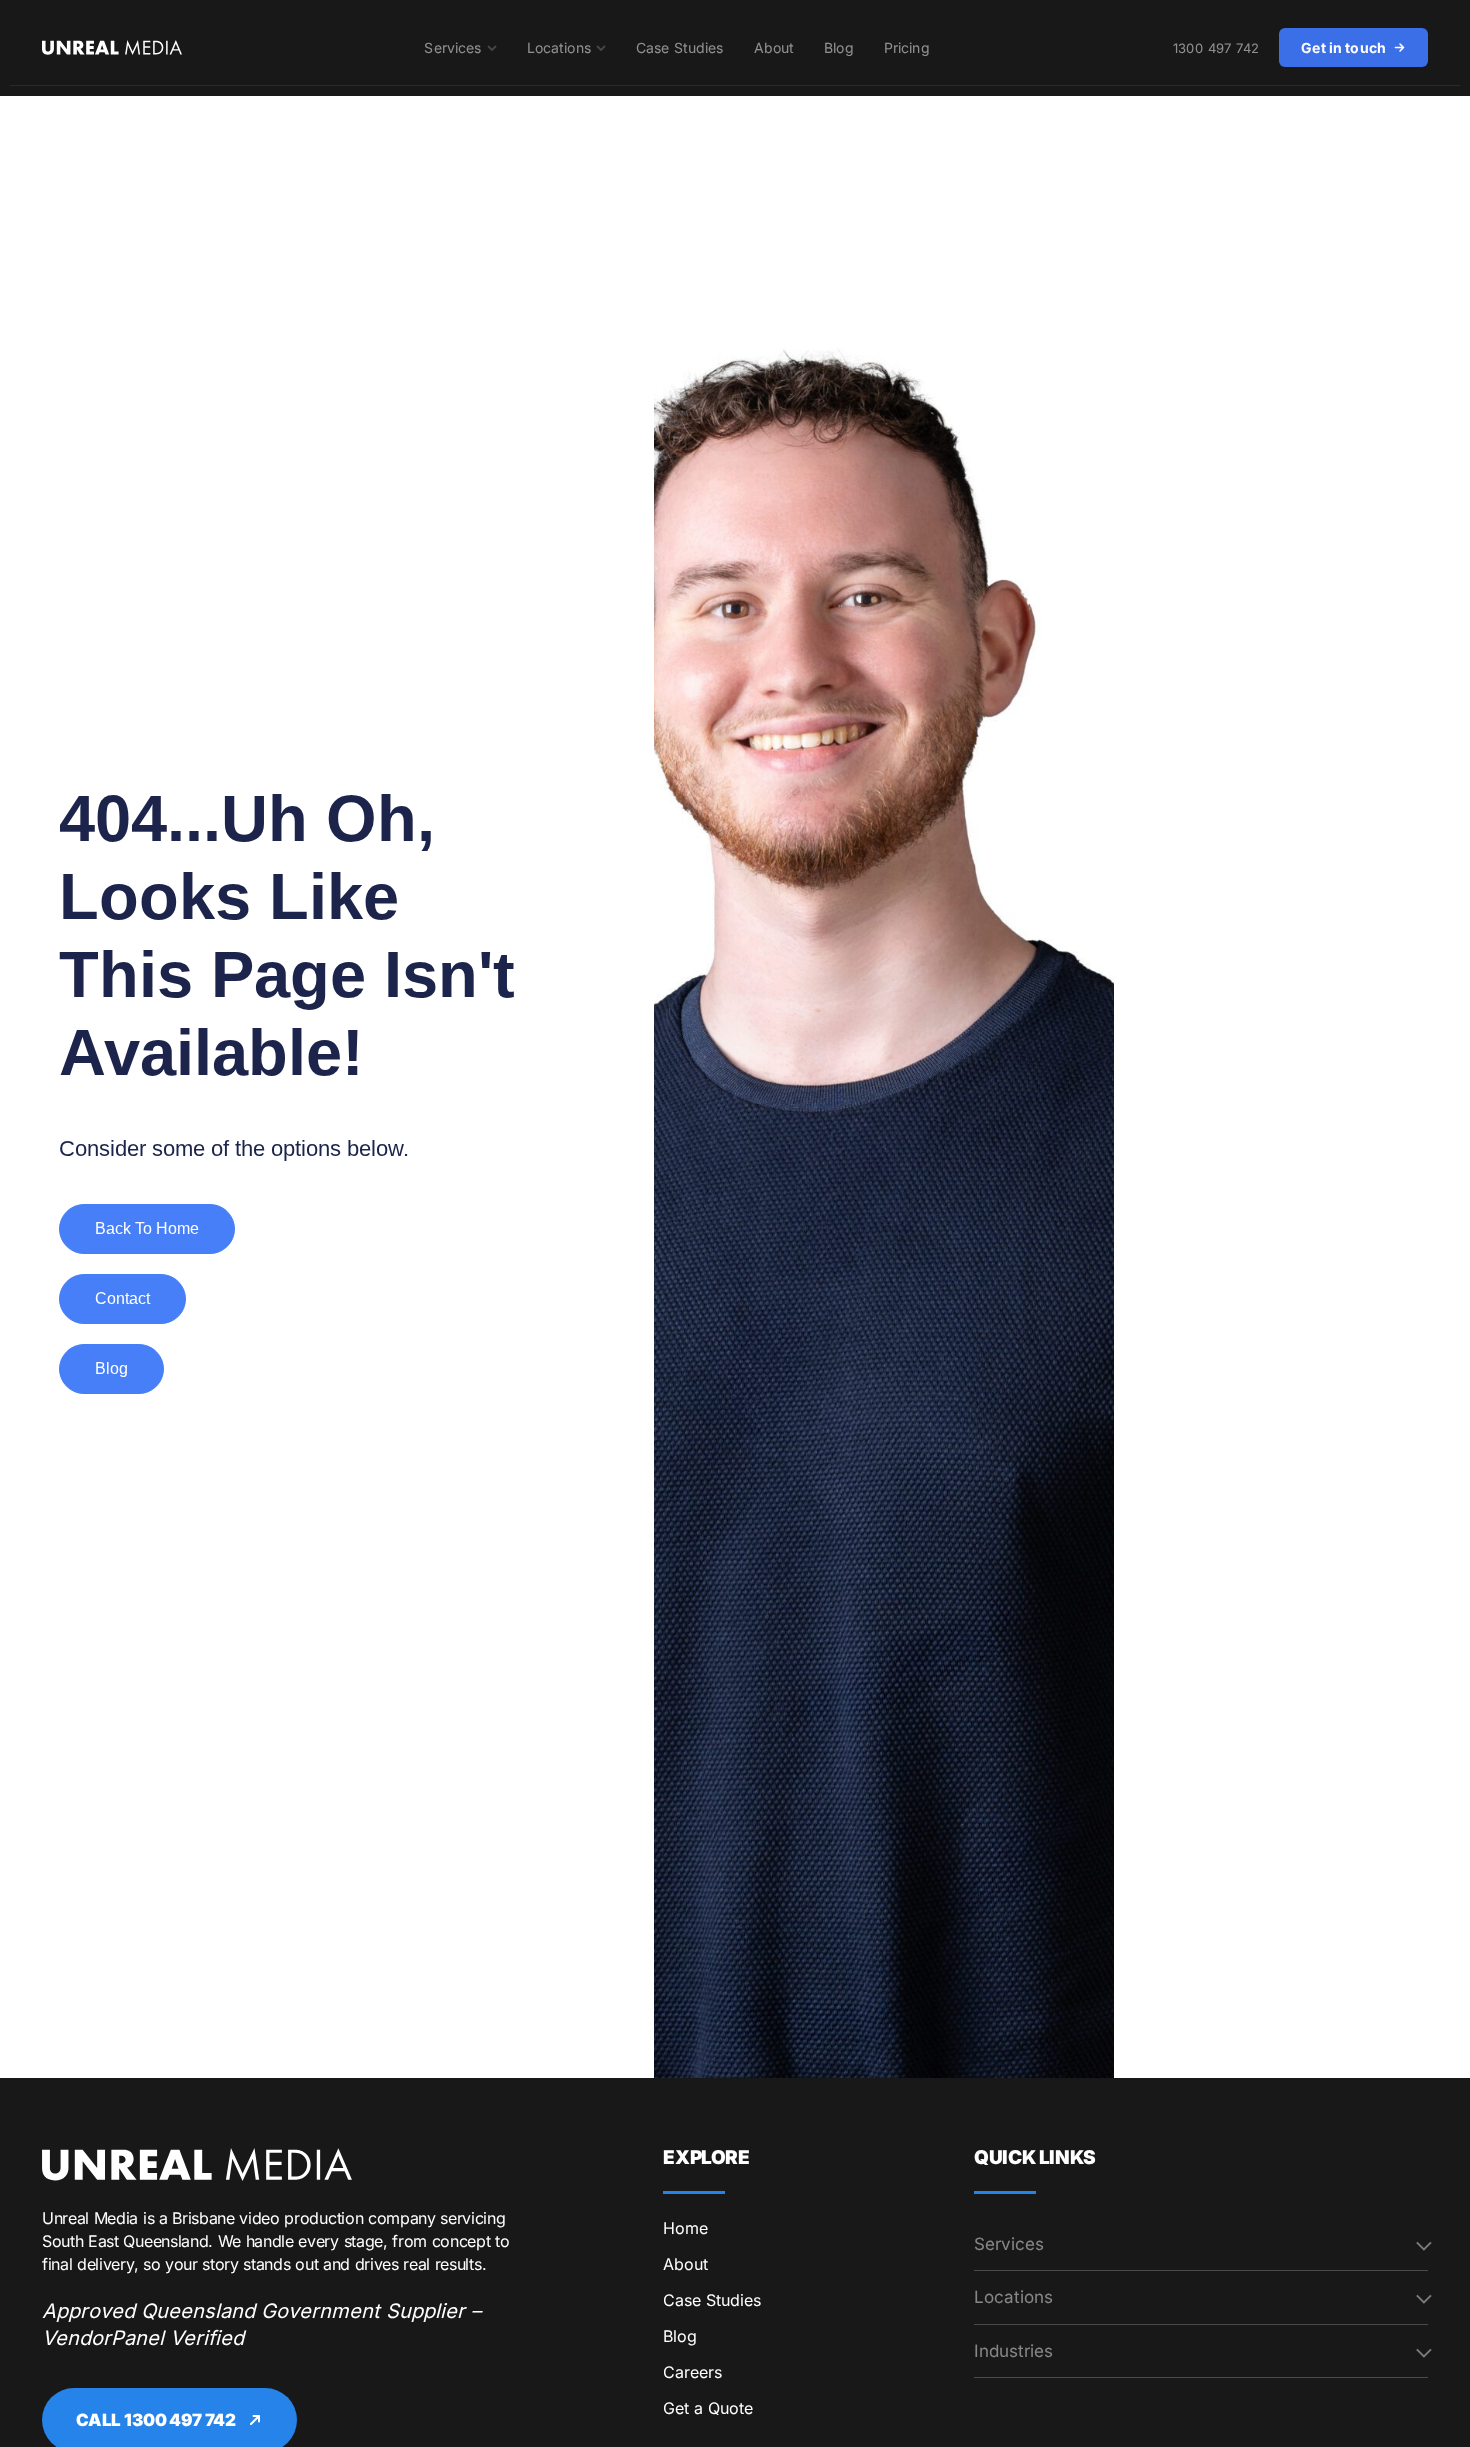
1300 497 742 (1216, 48)
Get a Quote (708, 2408)
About (774, 47)
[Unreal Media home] (197, 2164)
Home (685, 2228)
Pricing (907, 47)
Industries (1013, 2351)
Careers (692, 2372)
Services (452, 47)
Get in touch (1343, 47)
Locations (559, 47)
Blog (839, 47)
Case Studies (680, 47)
